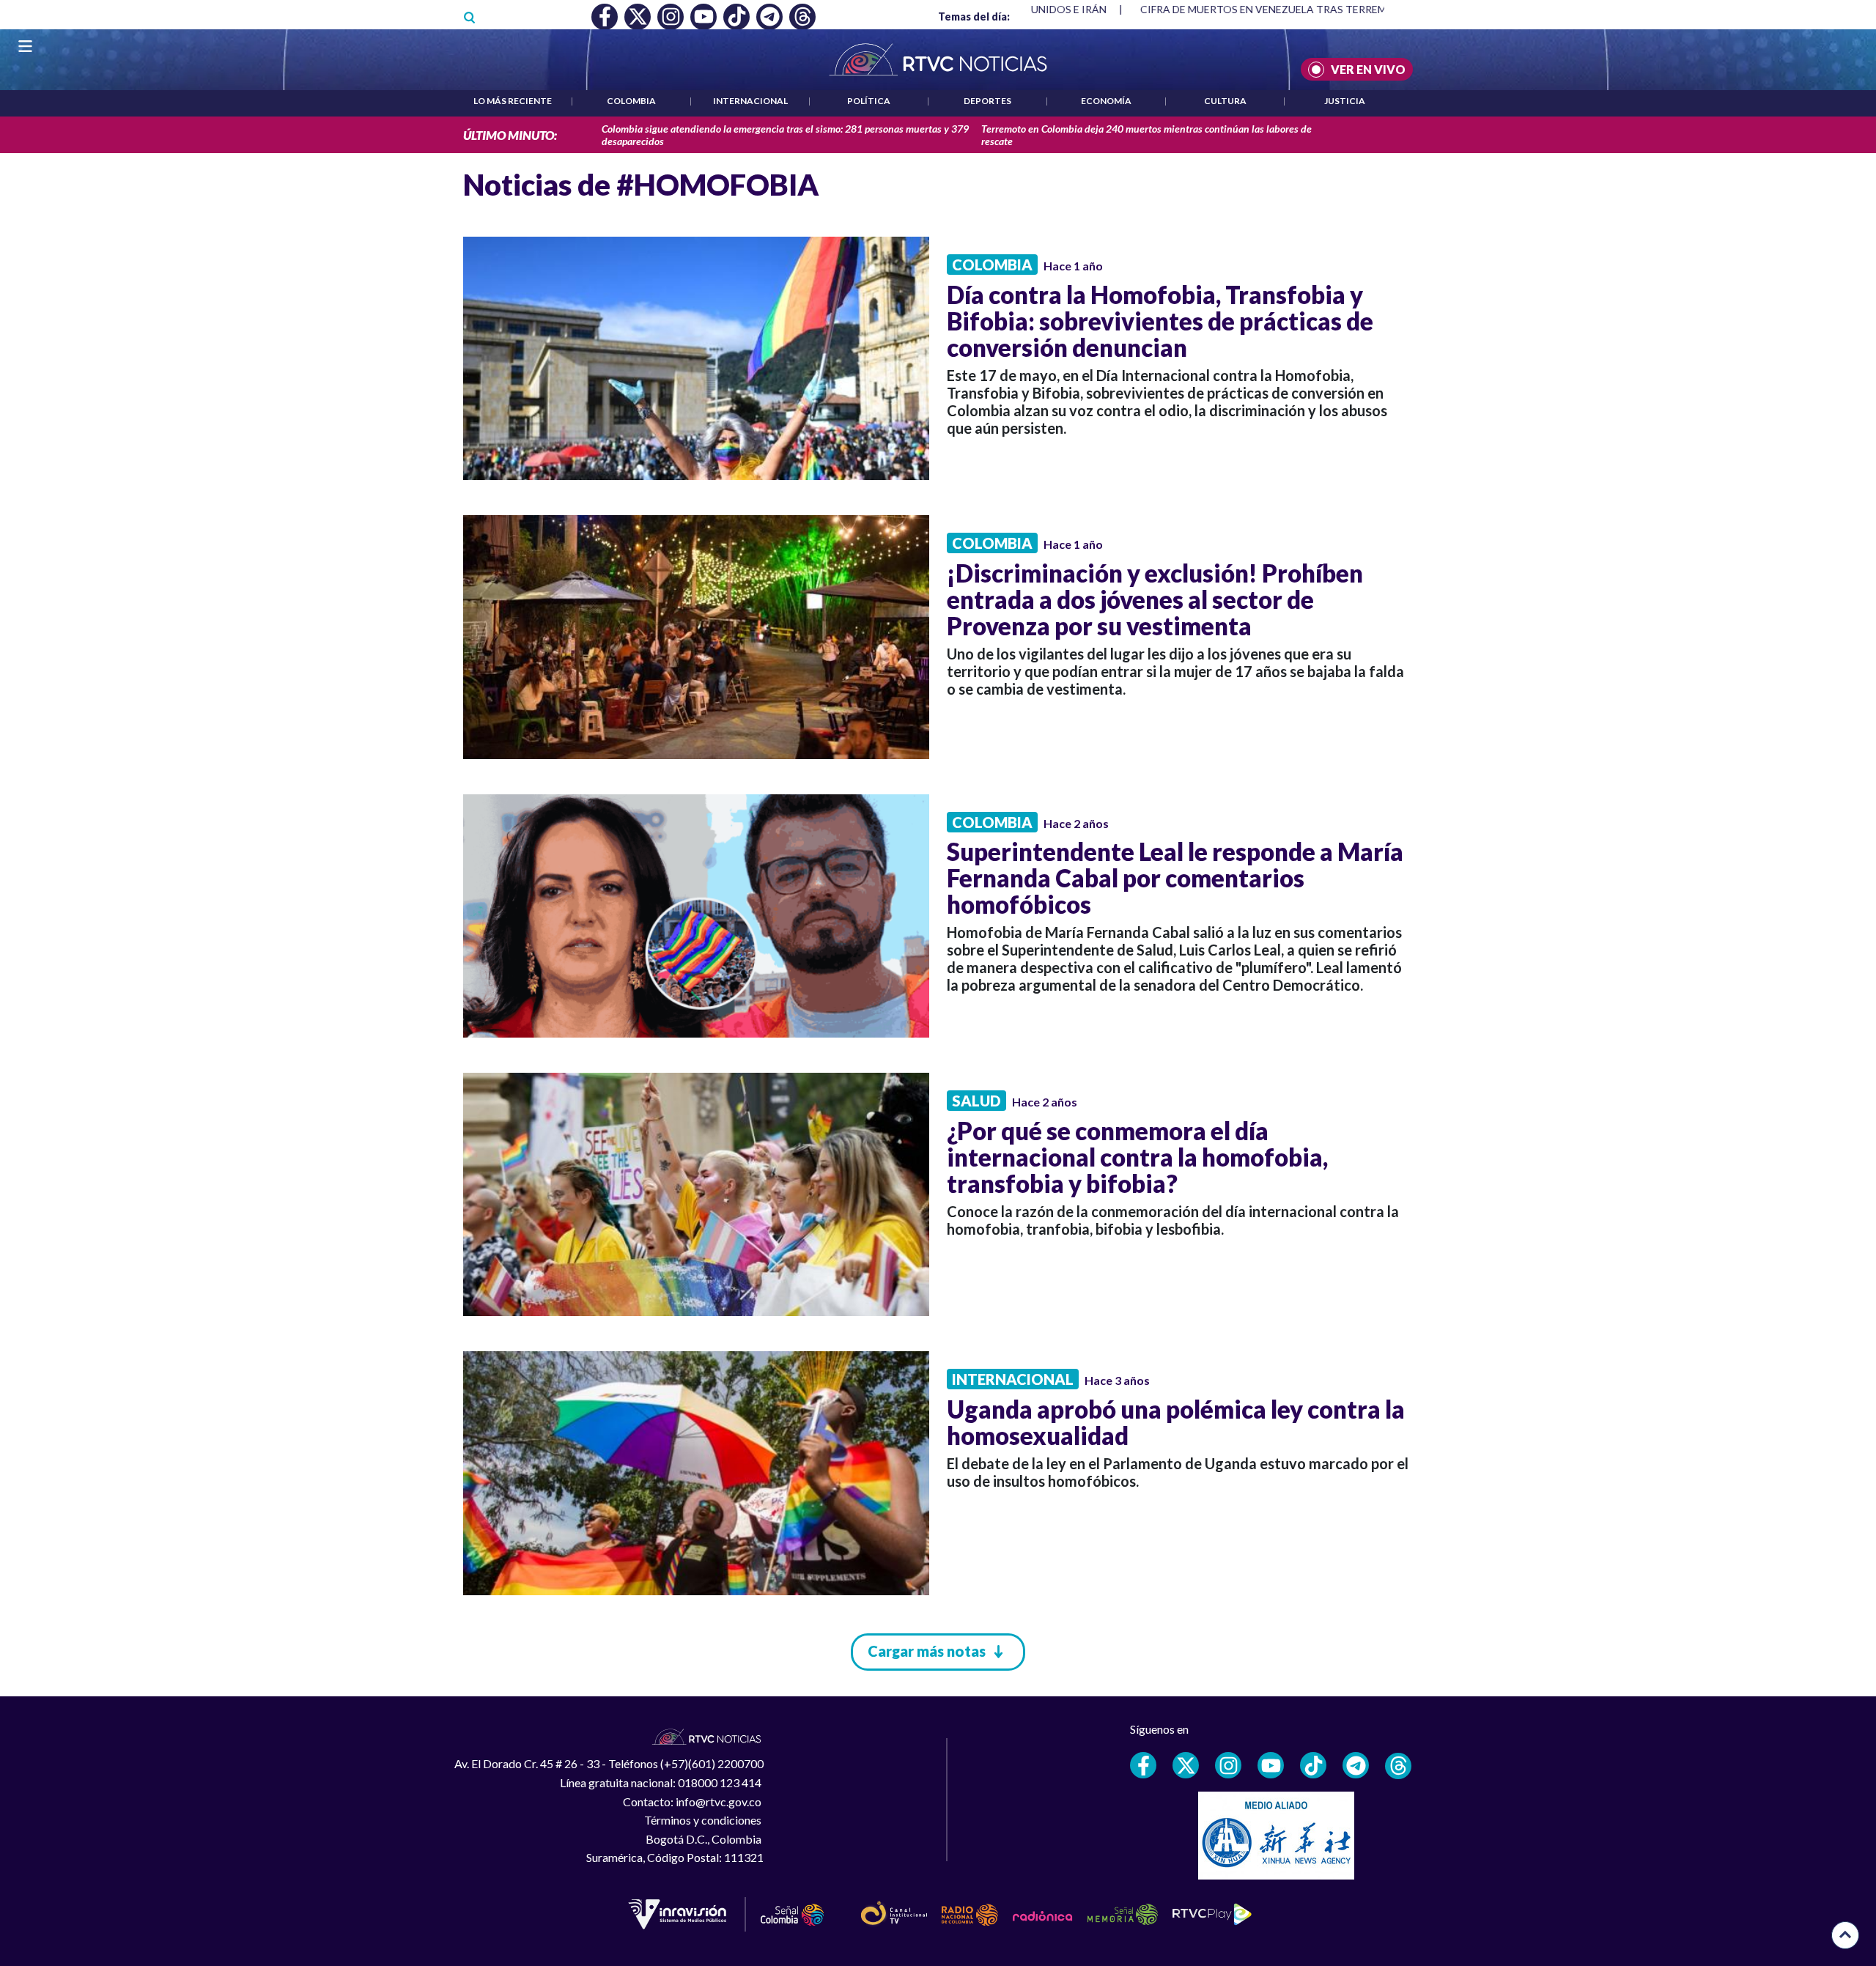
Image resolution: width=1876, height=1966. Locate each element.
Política (869, 101)
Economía (1106, 101)
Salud (976, 1101)
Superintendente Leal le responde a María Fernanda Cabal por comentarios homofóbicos (1175, 878)
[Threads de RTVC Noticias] (1398, 1766)
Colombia (631, 101)
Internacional (750, 101)
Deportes (987, 101)
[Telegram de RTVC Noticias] (1356, 1765)
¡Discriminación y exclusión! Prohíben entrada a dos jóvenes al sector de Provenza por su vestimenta (1155, 599)
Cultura (1225, 101)
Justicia (1345, 101)
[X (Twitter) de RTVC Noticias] (1186, 1765)
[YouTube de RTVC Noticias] (1271, 1765)
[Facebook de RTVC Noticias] (1143, 1765)
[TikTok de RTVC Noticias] (1313, 1765)
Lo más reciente (513, 101)
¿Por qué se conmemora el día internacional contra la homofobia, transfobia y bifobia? (1137, 1157)
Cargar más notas (927, 1651)
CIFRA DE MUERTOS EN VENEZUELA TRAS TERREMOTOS (1277, 9)
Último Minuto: (510, 135)
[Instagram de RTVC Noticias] (1228, 1765)
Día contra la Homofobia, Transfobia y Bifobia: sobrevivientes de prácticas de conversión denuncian (1160, 321)
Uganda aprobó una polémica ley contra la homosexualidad (1176, 1422)
